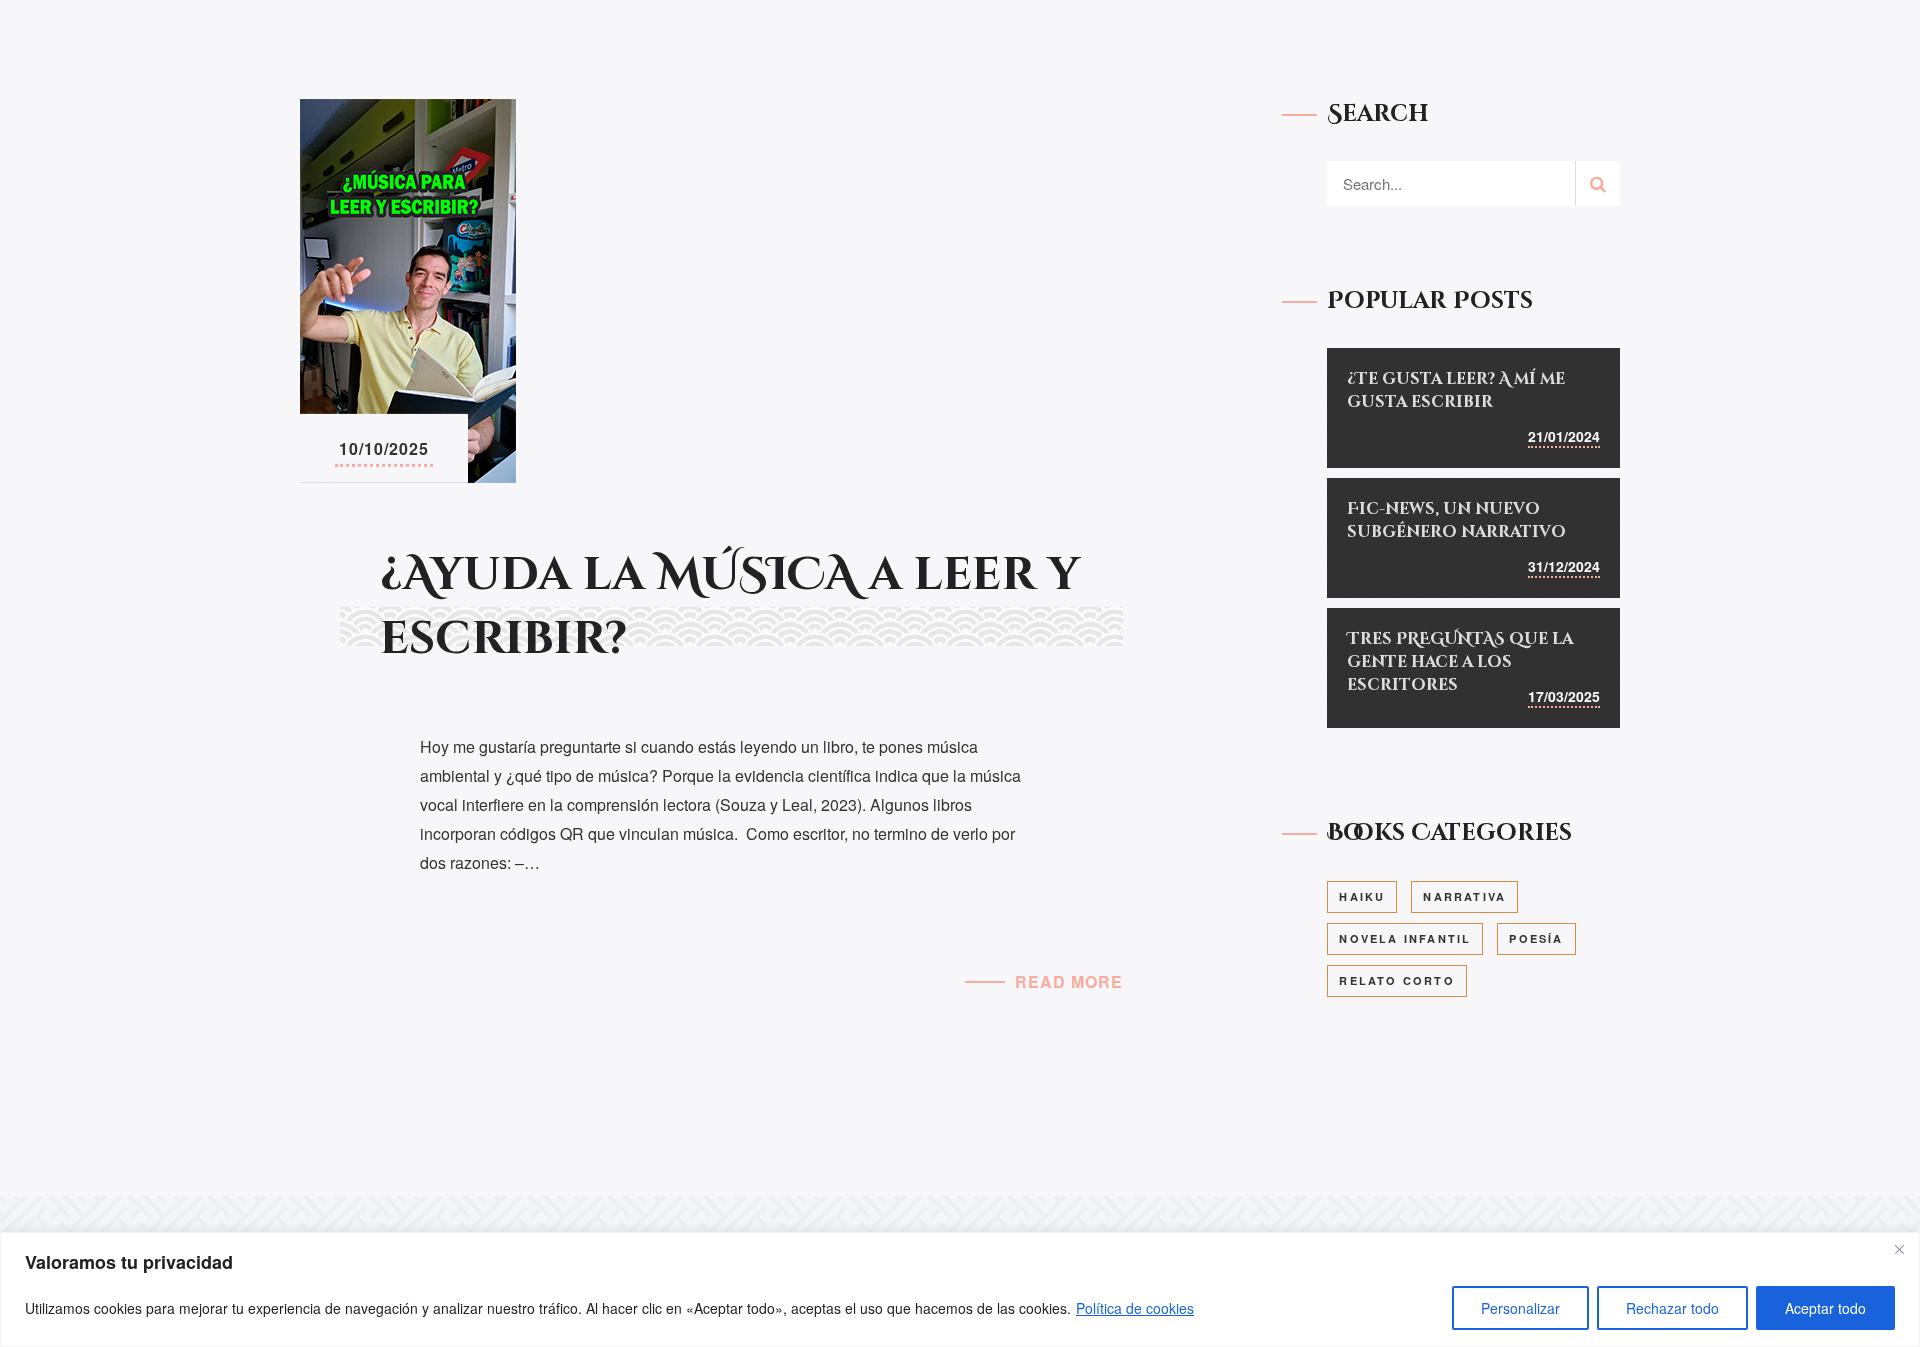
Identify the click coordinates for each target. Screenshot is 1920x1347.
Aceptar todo (1825, 1308)
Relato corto (1396, 980)
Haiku (1362, 896)
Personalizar (1520, 1308)
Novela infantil (1405, 938)
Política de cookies (1135, 1308)
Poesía (1536, 938)
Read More (1069, 981)
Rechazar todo (1672, 1308)
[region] (960, 1289)
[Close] (1899, 1249)
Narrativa (1464, 896)
